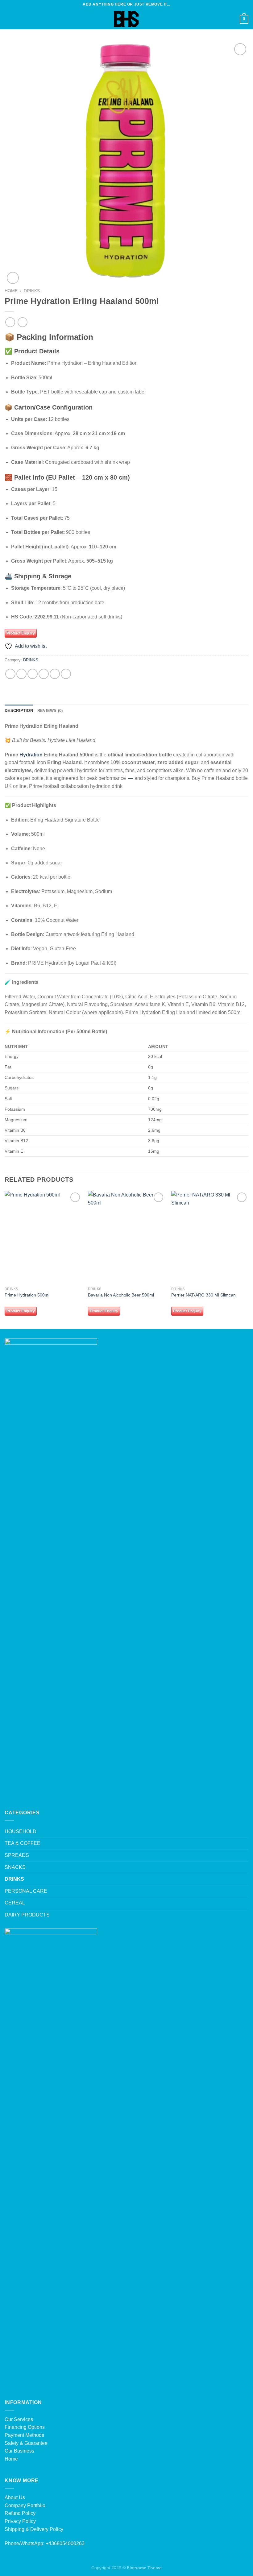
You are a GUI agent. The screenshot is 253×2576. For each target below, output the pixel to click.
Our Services (19, 2419)
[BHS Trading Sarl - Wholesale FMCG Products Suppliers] (126, 19)
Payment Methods (24, 2435)
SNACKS (15, 1867)
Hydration (31, 755)
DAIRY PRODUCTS (27, 1915)
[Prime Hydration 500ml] (43, 1237)
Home (11, 291)
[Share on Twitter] (33, 674)
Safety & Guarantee (26, 2443)
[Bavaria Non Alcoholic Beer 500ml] (126, 1237)
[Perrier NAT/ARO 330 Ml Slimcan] (210, 1237)
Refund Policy (20, 2513)
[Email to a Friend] (44, 674)
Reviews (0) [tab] (50, 711)
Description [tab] (19, 711)
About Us (15, 2497)
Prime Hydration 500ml (27, 1295)
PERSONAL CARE (26, 1891)
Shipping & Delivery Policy (34, 2529)
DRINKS (32, 291)
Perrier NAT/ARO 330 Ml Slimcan (203, 1295)
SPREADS (17, 1855)
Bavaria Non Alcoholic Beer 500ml (121, 1295)
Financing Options (25, 2427)
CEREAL (15, 1903)
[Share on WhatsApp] (10, 674)
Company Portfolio (25, 2505)
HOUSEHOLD (21, 1831)
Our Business (19, 2451)
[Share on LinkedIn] (66, 674)
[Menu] (8, 19)
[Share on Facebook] (21, 674)
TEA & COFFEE (23, 1843)
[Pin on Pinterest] (55, 674)
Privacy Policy (20, 2521)
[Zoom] (13, 278)
